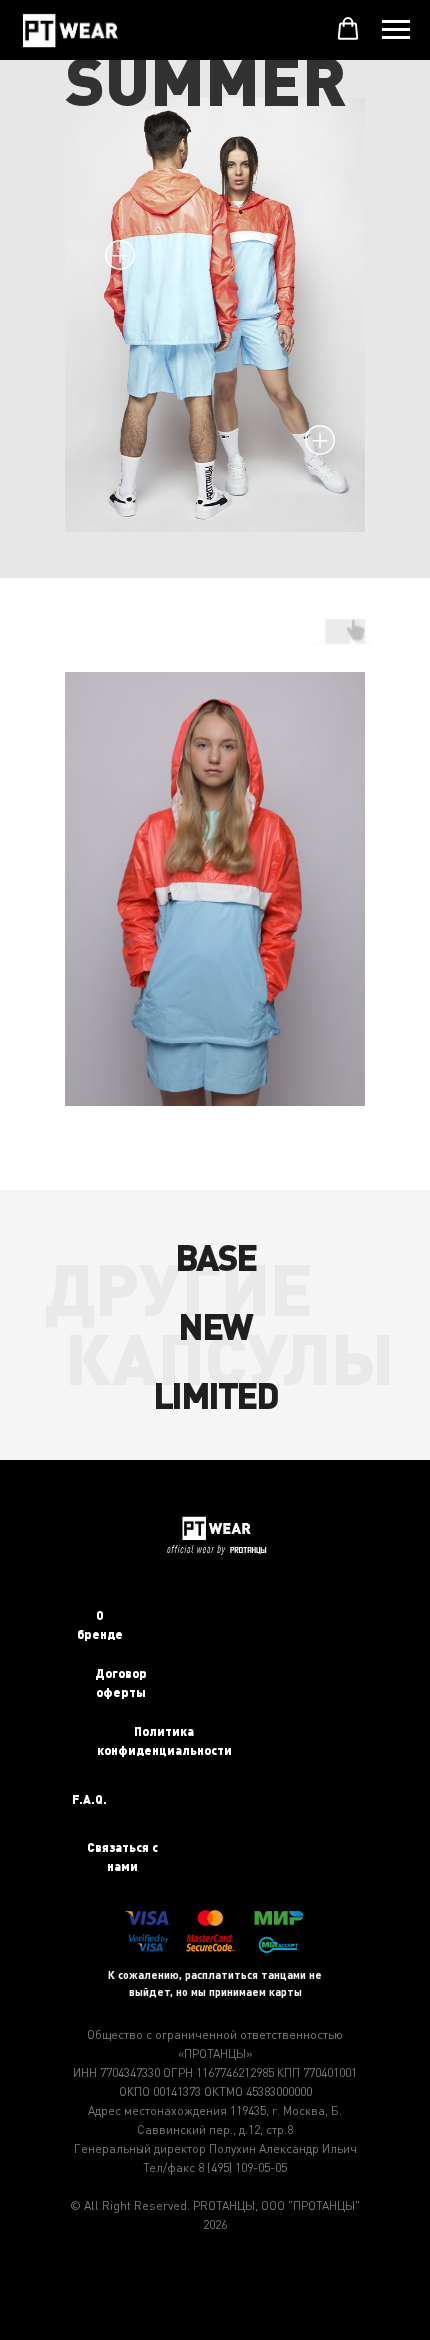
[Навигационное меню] (396, 30)
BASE (215, 1256)
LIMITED (215, 1394)
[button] (348, 29)
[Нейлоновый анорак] (120, 255)
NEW (215, 1325)
